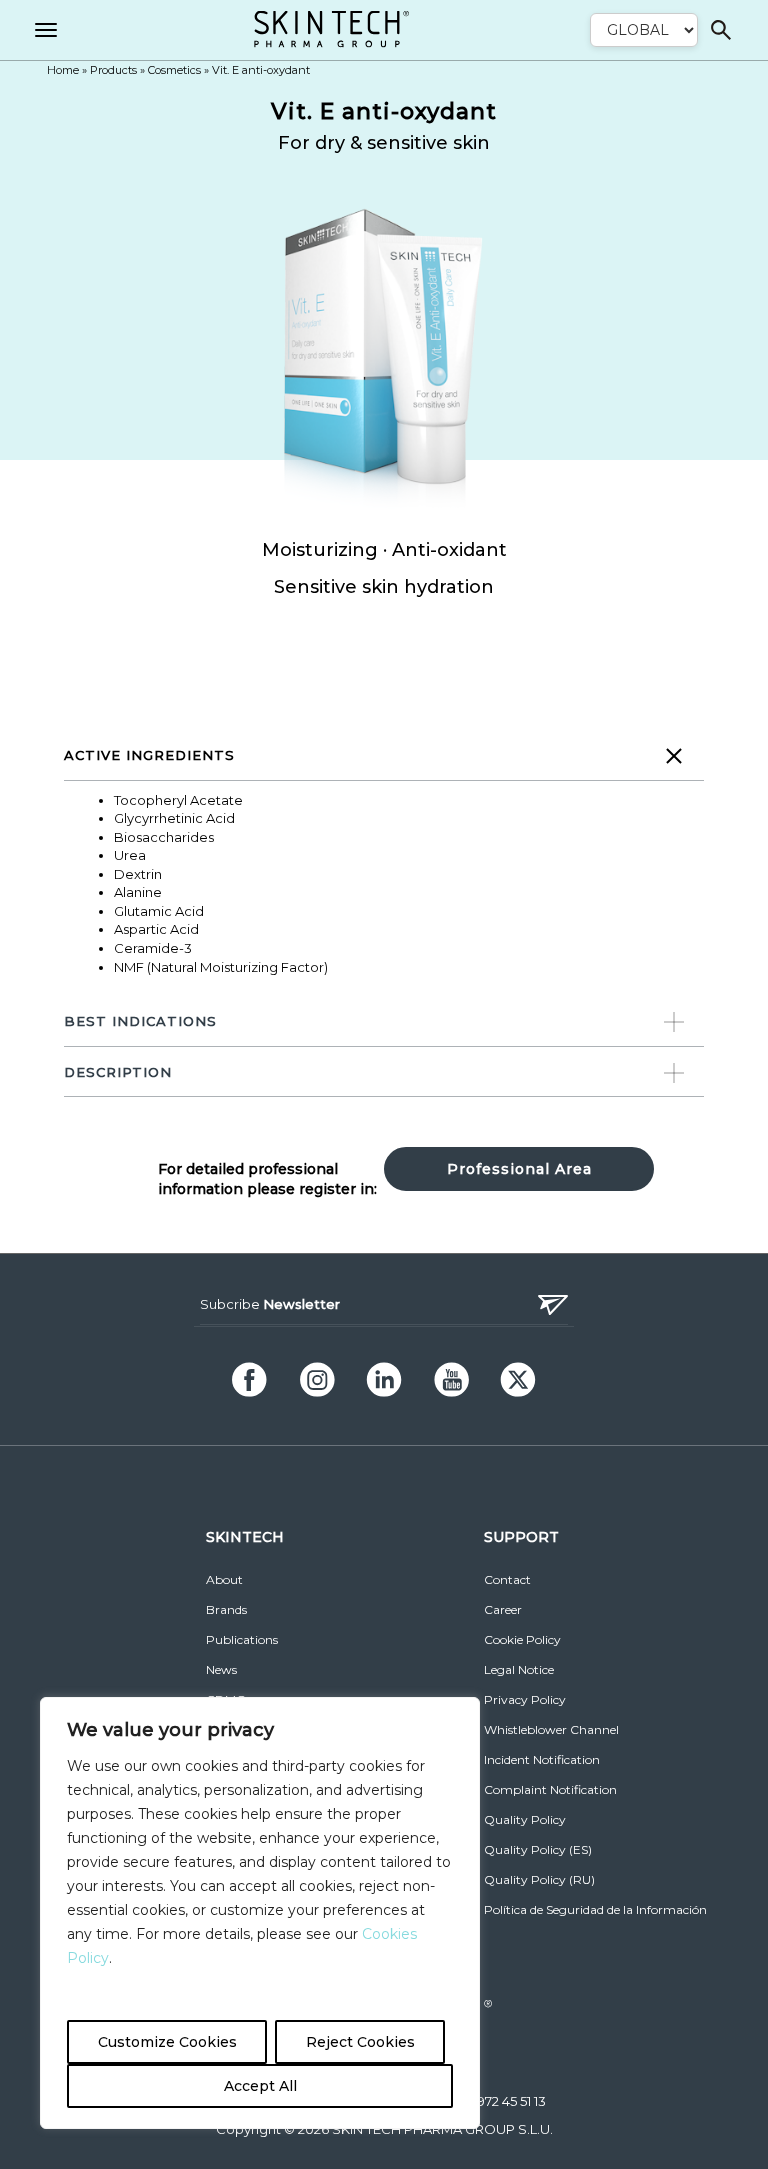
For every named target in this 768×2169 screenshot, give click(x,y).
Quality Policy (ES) (538, 1849)
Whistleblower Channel (551, 1729)
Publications (242, 1639)
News (221, 1669)
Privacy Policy (525, 1699)
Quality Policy (525, 1819)
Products (113, 70)
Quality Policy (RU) (539, 1879)
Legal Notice (519, 1669)
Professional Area (519, 1169)
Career (503, 1609)
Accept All (260, 2086)
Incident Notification (542, 1759)
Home (63, 70)
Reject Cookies (360, 2042)
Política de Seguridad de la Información (595, 1909)
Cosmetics (174, 70)
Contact (507, 1579)
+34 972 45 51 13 (498, 2101)
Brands (226, 1609)
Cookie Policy (522, 1639)
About (224, 1579)
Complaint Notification (550, 1789)
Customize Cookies (167, 2042)
